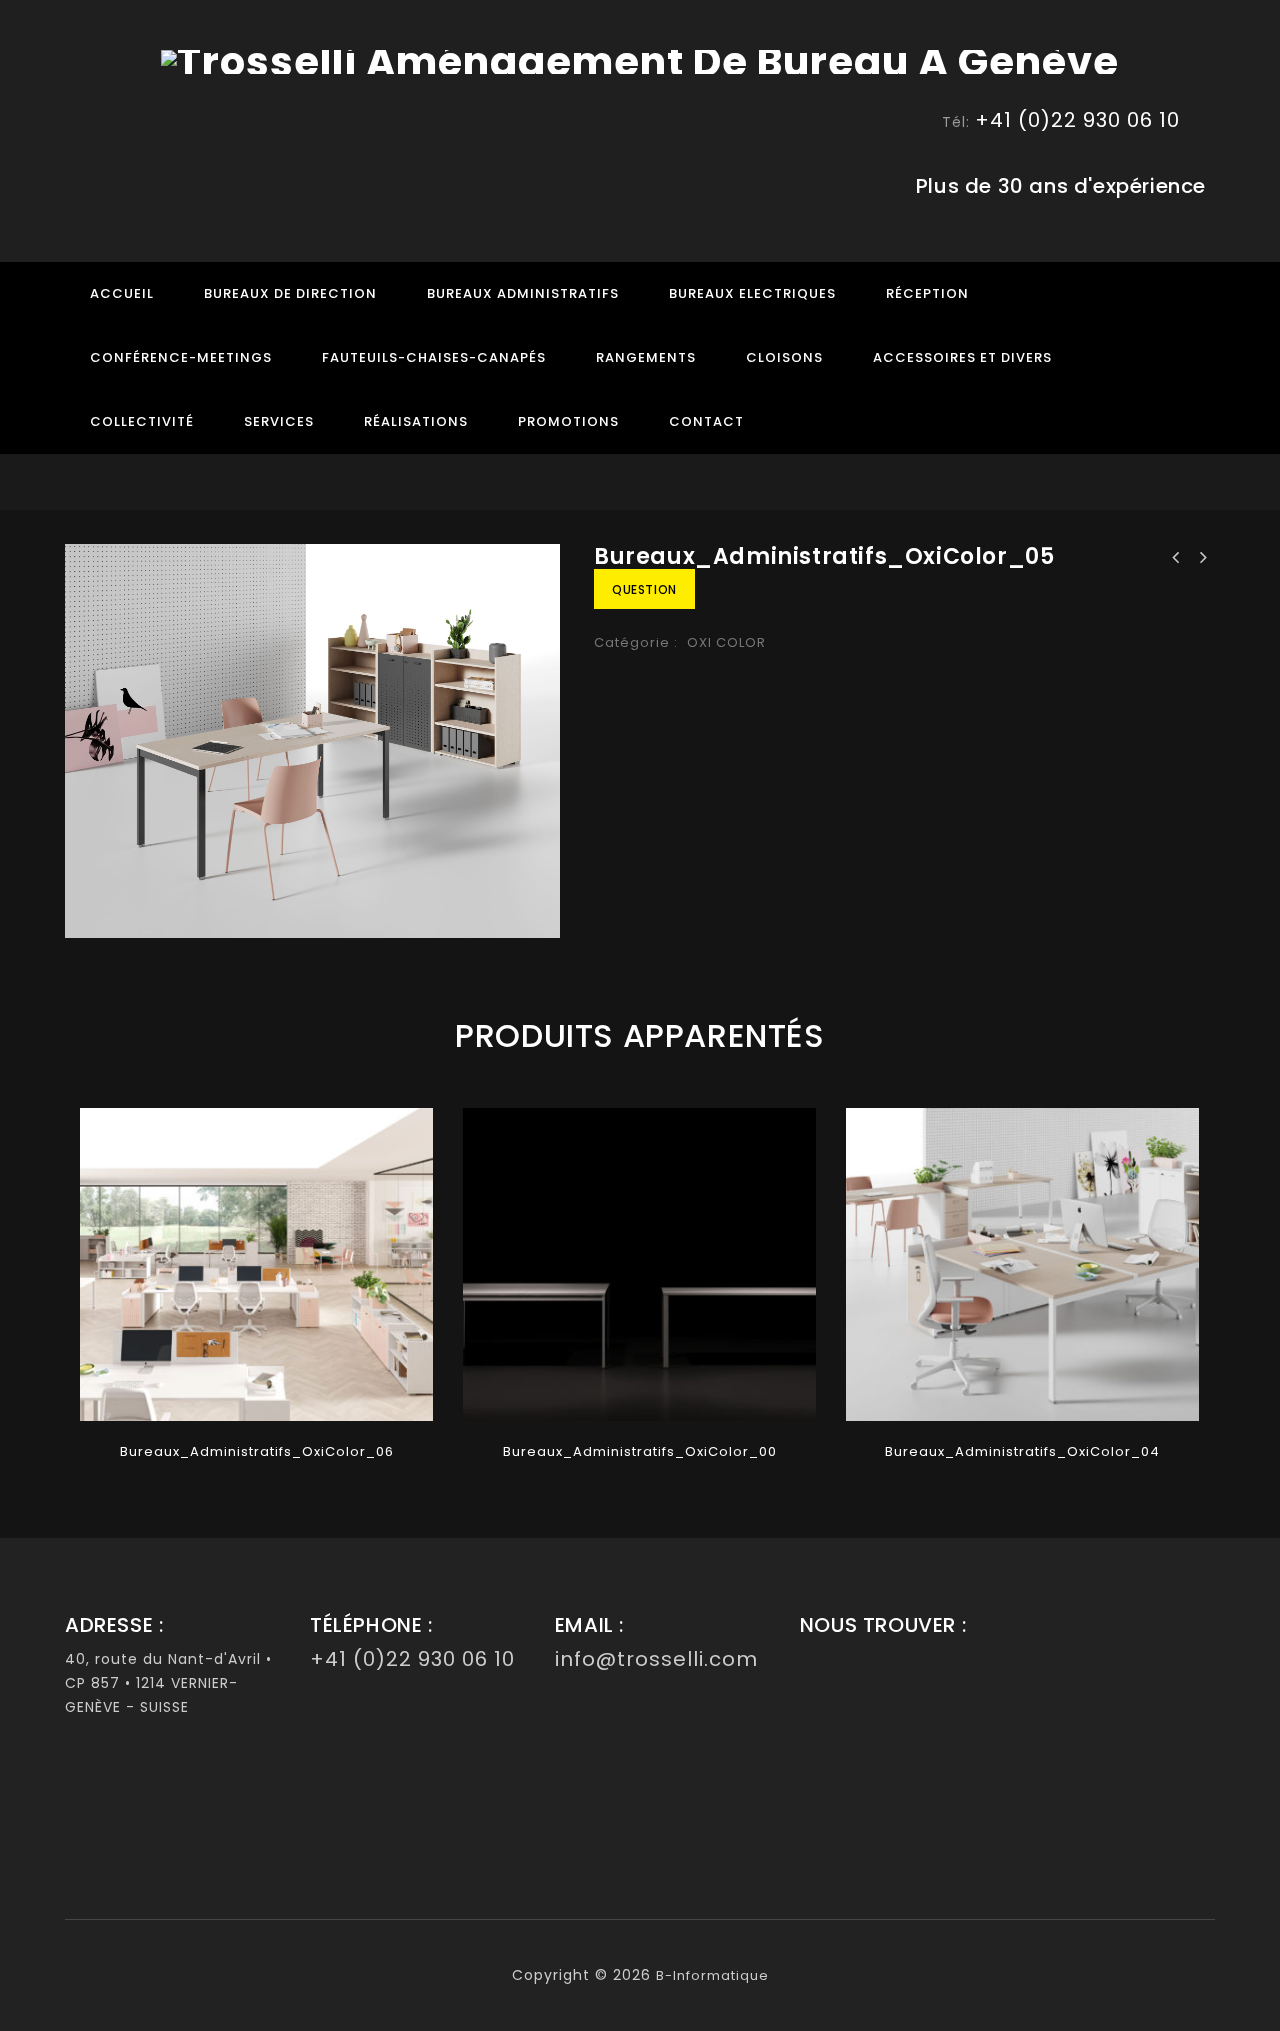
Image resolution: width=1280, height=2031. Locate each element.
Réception (927, 293)
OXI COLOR (726, 642)
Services (279, 421)
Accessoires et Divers (962, 357)
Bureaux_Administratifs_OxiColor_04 (1202, 558)
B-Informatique (712, 1975)
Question (644, 589)
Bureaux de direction (290, 293)
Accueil (122, 293)
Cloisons (784, 357)
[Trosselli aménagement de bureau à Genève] (640, 60)
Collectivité (142, 421)
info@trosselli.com (656, 1659)
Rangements (646, 357)
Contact (706, 421)
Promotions (568, 421)
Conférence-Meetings (181, 357)
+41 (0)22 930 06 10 (1077, 120)
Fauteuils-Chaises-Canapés (434, 357)
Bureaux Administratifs (523, 293)
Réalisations (416, 421)
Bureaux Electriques (752, 293)
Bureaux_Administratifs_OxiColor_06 (1176, 558)
